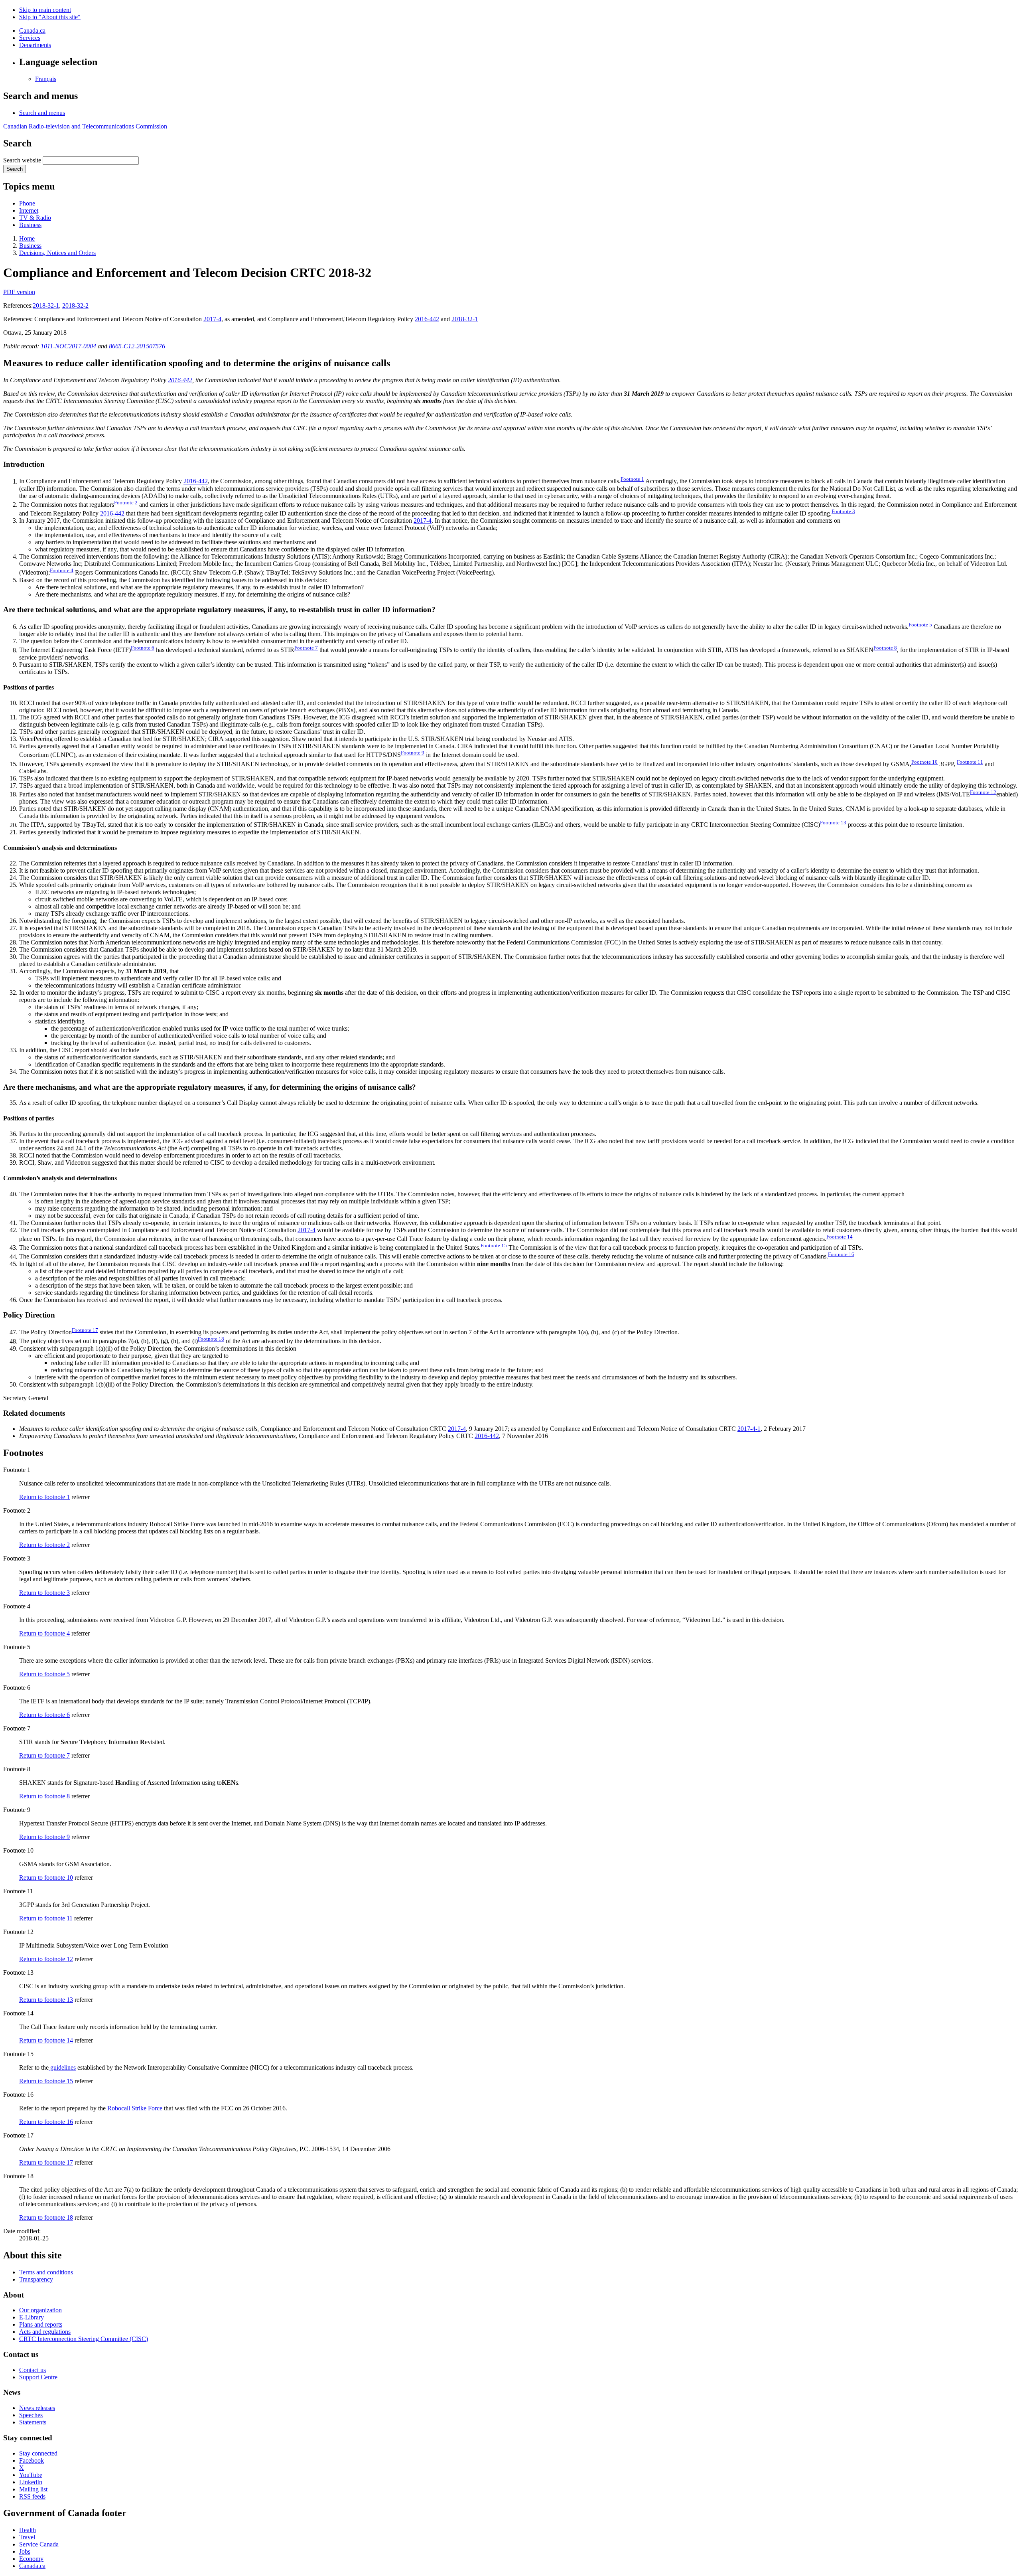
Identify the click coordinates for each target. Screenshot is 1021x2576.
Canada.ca (32, 31)
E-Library (32, 2317)
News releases (37, 2408)
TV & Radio (35, 218)
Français (46, 79)
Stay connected (38, 2453)
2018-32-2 (75, 305)
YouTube (31, 2475)
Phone (27, 203)
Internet (29, 210)
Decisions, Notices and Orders (57, 253)
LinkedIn (31, 2482)
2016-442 (427, 319)
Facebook (32, 2460)
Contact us (33, 2370)
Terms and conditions (46, 2272)
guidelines (62, 2067)
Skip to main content (45, 10)
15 (494, 1246)
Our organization (40, 2310)
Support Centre (38, 2377)
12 (983, 792)
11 (970, 762)
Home (27, 238)
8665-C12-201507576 (137, 346)
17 (85, 1330)
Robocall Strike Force (135, 2108)
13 (833, 823)
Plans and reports (41, 2324)
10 (924, 762)
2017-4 (212, 319)
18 (211, 1339)
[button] (42, 113)
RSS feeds (32, 2496)
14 (840, 1237)
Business (30, 225)
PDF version (19, 292)
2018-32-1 (46, 305)
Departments (35, 45)
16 (841, 1254)
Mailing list (33, 2489)
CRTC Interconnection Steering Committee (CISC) (84, 2339)
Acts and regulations (45, 2332)
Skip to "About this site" (50, 17)
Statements (33, 2422)
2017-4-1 (749, 1429)
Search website (22, 160)
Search (15, 169)
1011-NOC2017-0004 (68, 346)
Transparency (36, 2279)
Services (30, 38)
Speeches (31, 2415)
